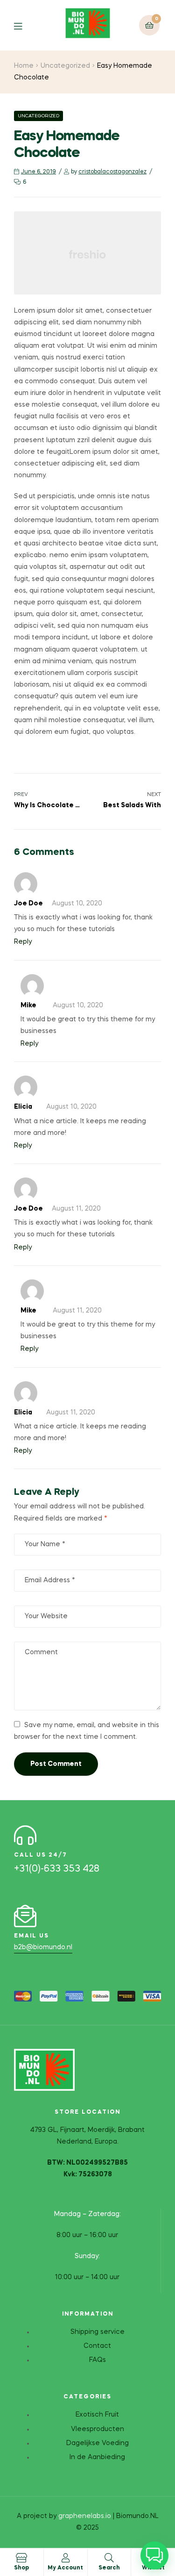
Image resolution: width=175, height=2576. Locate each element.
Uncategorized (65, 66)
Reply (23, 942)
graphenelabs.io (85, 2516)
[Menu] (25, 25)
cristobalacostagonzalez (112, 172)
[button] (154, 2555)
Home (24, 66)
